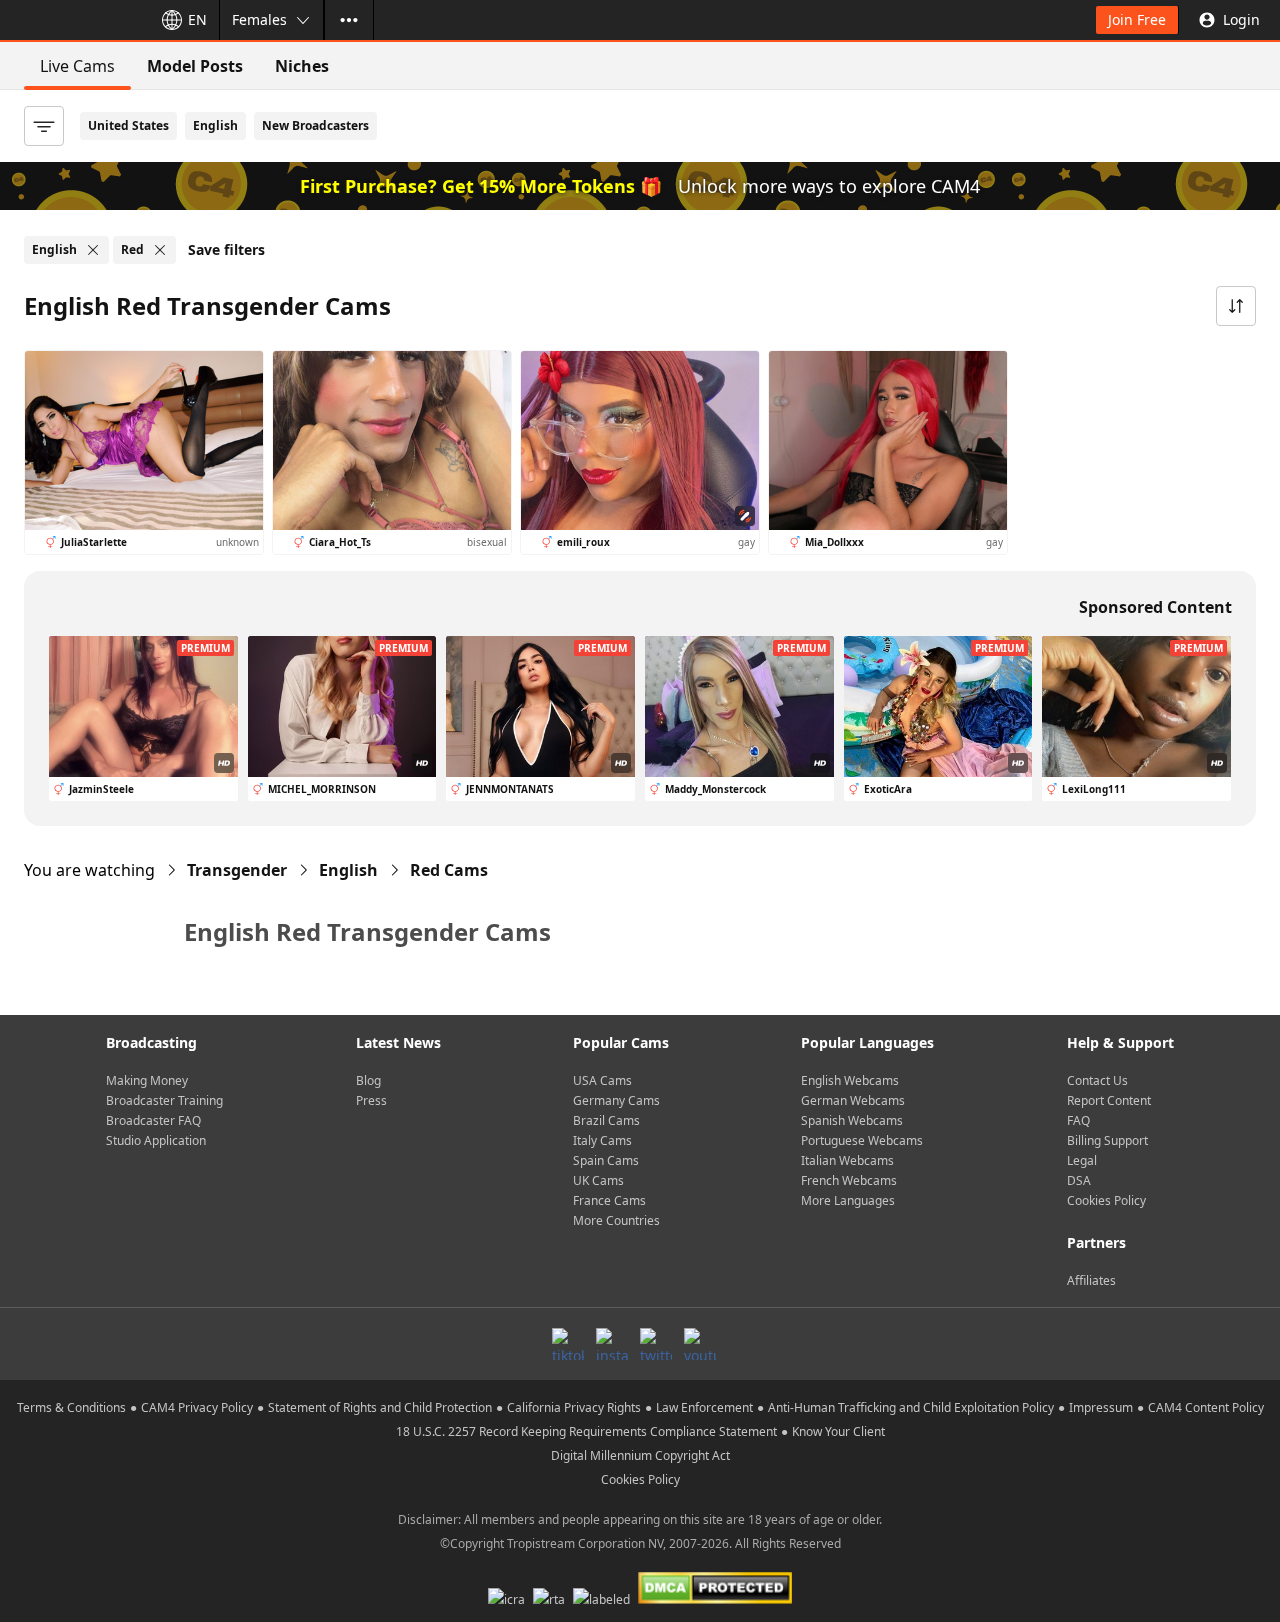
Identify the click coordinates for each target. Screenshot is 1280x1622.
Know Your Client (838, 1431)
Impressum (1101, 1407)
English (215, 125)
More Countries (616, 1220)
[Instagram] (612, 1344)
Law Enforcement (704, 1407)
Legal (1082, 1160)
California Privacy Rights (574, 1407)
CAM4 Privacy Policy (197, 1407)
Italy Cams (602, 1140)
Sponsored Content (1155, 607)
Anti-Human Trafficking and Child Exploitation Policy (911, 1407)
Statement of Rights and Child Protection (380, 1407)
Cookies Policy (1106, 1200)
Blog (368, 1080)
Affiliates (1091, 1280)
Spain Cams (606, 1160)
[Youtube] (700, 1344)
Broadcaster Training (164, 1100)
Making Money (147, 1080)
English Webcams (850, 1080)
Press (371, 1100)
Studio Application (156, 1140)
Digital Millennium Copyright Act (640, 1455)
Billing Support (1107, 1140)
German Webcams (853, 1100)
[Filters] (44, 126)
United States (128, 125)
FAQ (1078, 1120)
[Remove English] (93, 250)
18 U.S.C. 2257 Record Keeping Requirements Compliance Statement (586, 1431)
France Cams (609, 1200)
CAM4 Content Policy (1206, 1407)
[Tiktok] (568, 1344)
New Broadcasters (315, 125)
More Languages (848, 1200)
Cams (449, 870)
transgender (237, 870)
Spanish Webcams (852, 1120)
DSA (1079, 1180)
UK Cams (598, 1180)
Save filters (226, 249)
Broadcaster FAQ (153, 1120)
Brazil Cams (606, 1120)
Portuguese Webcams (862, 1140)
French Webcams (849, 1180)
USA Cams (602, 1080)
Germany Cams (616, 1100)
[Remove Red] (160, 250)
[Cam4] (72, 20)
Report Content (1109, 1100)
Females (259, 19)
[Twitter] (656, 1344)
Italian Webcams (847, 1160)
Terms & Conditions (71, 1407)
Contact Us (1097, 1080)
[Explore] (349, 20)
